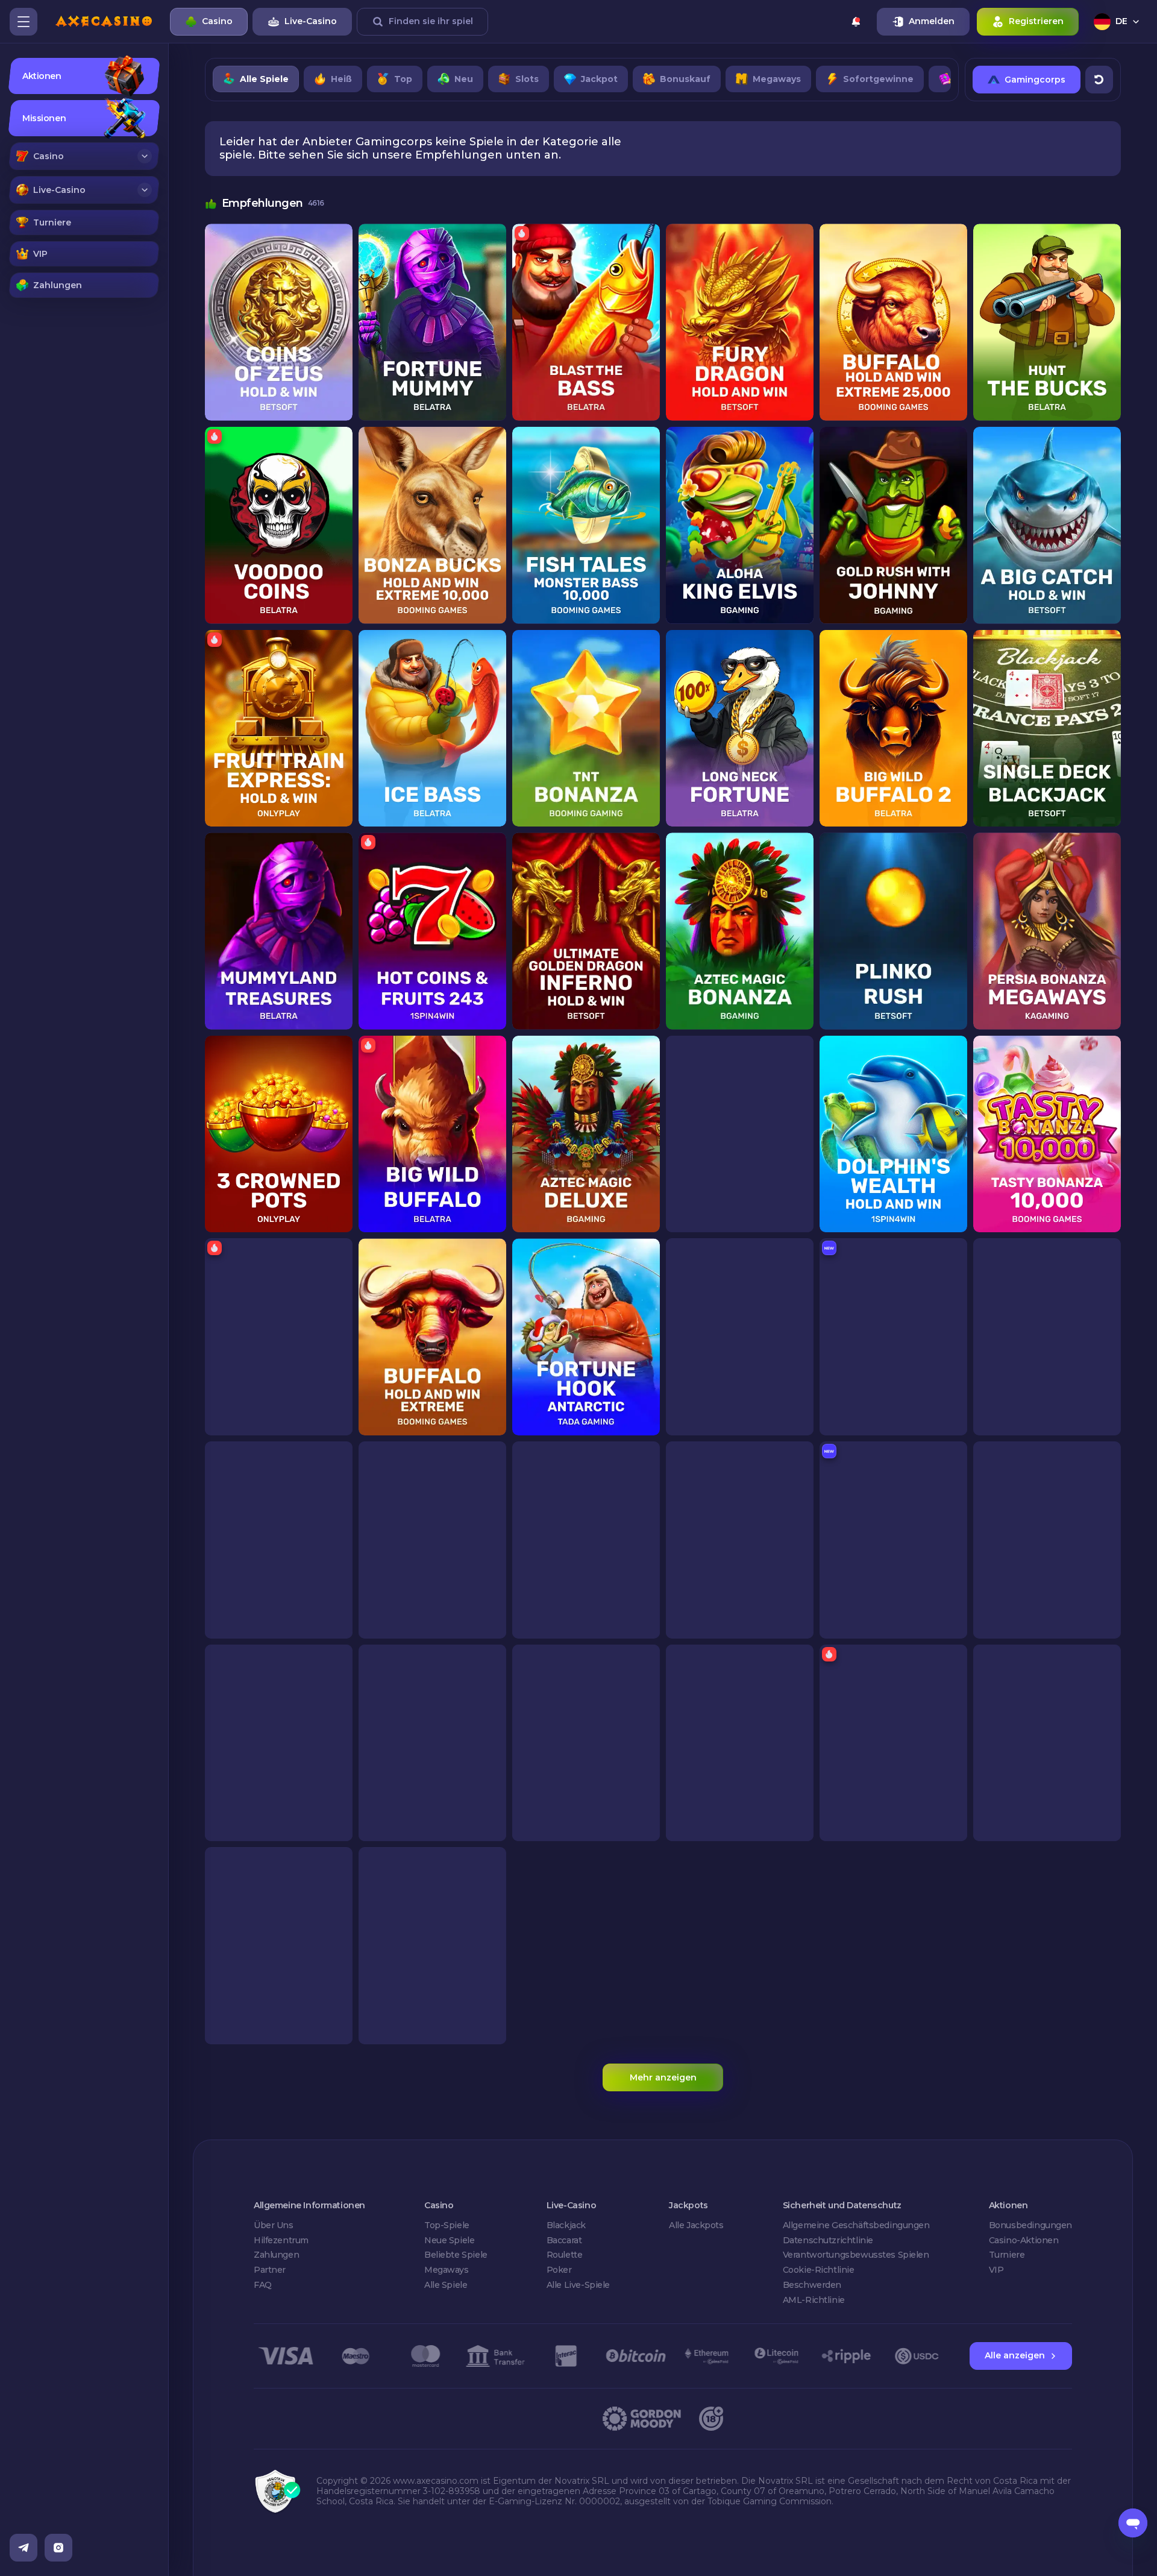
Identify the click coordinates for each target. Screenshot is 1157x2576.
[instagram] (58, 2548)
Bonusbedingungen (1030, 2225)
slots (527, 79)
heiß (341, 79)
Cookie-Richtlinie (819, 2270)
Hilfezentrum (281, 2240)
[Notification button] (856, 22)
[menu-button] (24, 22)
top (403, 79)
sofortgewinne (878, 79)
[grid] (663, 1134)
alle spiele (264, 79)
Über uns (274, 2225)
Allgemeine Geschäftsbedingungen (856, 2225)
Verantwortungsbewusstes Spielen (856, 2255)
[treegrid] (84, 178)
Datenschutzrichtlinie (828, 2240)
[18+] (711, 2419)
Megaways (447, 2270)
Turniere (1007, 2255)
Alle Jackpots (696, 2225)
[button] (84, 156)
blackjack (566, 2225)
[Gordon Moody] (642, 2419)
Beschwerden (812, 2285)
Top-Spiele (447, 2225)
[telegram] (24, 2548)
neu (464, 79)
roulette (565, 2255)
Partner (270, 2270)
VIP (996, 2270)
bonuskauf (685, 79)
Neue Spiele (449, 2240)
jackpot (599, 79)
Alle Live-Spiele (578, 2285)
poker (559, 2270)
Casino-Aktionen (1024, 2240)
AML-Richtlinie (814, 2300)
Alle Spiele (446, 2285)
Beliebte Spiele (456, 2255)
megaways (777, 79)
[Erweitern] (145, 156)
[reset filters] (1099, 80)
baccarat (564, 2240)
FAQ (263, 2285)
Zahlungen (276, 2255)
